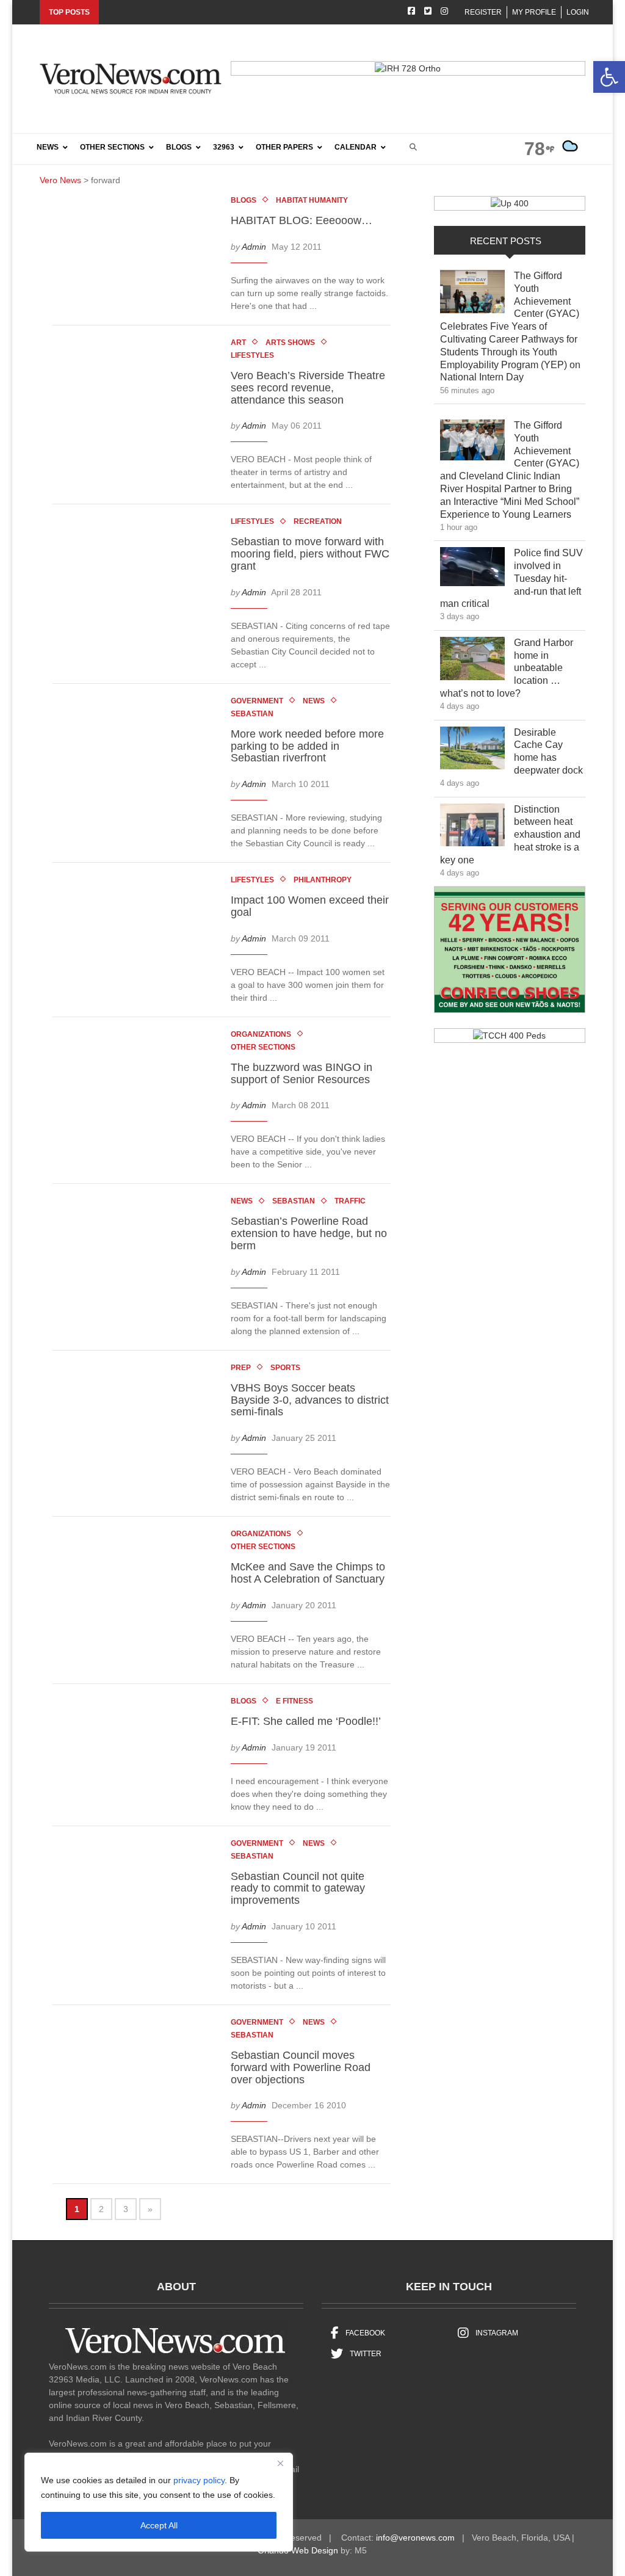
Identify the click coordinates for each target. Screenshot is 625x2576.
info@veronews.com (415, 2538)
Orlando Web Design (298, 2550)
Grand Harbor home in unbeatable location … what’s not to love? (507, 668)
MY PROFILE (534, 12)
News (314, 701)
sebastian (252, 714)
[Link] (472, 295)
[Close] (280, 2463)
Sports (285, 1368)
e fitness (294, 1701)
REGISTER (483, 12)
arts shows (290, 343)
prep (241, 1368)
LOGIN (578, 12)
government (257, 701)
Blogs (244, 200)
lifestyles (252, 355)
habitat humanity (312, 200)
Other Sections (263, 1047)
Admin (254, 247)
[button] (609, 77)
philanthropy (323, 880)
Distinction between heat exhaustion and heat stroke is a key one (510, 835)
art (238, 343)
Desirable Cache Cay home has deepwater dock (549, 751)
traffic (350, 1201)
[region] (159, 2502)
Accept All (159, 2525)
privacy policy (199, 2480)
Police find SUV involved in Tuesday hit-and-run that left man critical (511, 578)
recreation (318, 521)
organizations (261, 1034)
